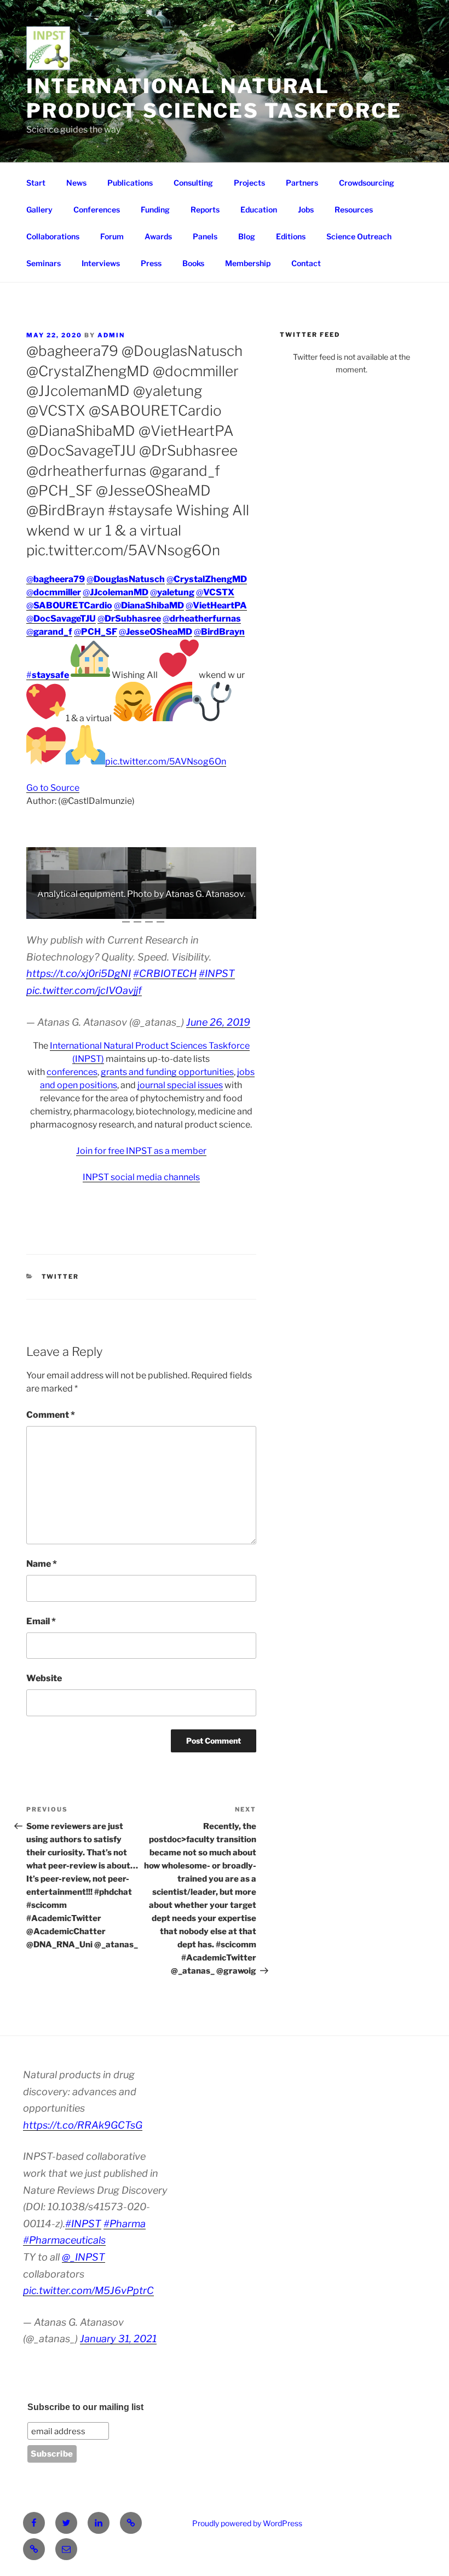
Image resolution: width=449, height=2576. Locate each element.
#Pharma (125, 2224)
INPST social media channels (141, 1177)
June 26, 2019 (218, 1022)
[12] (158, 910)
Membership (248, 263)
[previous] (41, 883)
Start (36, 183)
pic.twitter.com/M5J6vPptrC (88, 2290)
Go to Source (53, 788)
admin (111, 335)
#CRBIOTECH (165, 973)
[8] (112, 910)
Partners (302, 183)
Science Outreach (359, 236)
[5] (78, 910)
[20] (250, 910)
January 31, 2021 (118, 2339)
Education (259, 209)
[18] (227, 910)
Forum (112, 236)
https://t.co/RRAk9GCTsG (83, 2125)
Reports (205, 209)
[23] (149, 918)
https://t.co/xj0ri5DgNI (79, 973)
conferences (72, 1072)
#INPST (217, 973)
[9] (124, 910)
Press (151, 263)
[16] (204, 910)
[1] (32, 910)
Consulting (193, 183)
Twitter (61, 1277)
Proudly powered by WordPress (247, 2523)
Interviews (101, 263)
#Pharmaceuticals (64, 2240)
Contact (306, 263)
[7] (101, 910)
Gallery (39, 209)
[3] (55, 910)
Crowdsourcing (367, 183)
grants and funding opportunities (167, 1072)
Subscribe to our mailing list (85, 2407)
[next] (242, 883)
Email (41, 1621)
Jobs (306, 209)
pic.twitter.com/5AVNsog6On (166, 761)
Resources (354, 209)
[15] (193, 910)
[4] (66, 910)
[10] (135, 910)
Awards (158, 236)
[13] (170, 910)
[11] (147, 910)
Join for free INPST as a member (141, 1151)
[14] (181, 910)
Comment (51, 1415)
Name (42, 1564)
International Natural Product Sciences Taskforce (214, 98)
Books (193, 263)
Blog (247, 236)
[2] (43, 910)
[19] (239, 910)
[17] (216, 910)
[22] (137, 918)
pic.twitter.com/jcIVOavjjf (84, 990)
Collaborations (53, 236)
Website (44, 1678)
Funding (155, 209)
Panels (205, 236)
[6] (89, 910)
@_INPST (84, 2257)
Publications (130, 183)
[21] (126, 918)
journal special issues (180, 1085)
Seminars (44, 263)
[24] (160, 918)
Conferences (97, 209)
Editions (291, 236)
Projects (249, 183)
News (76, 183)
